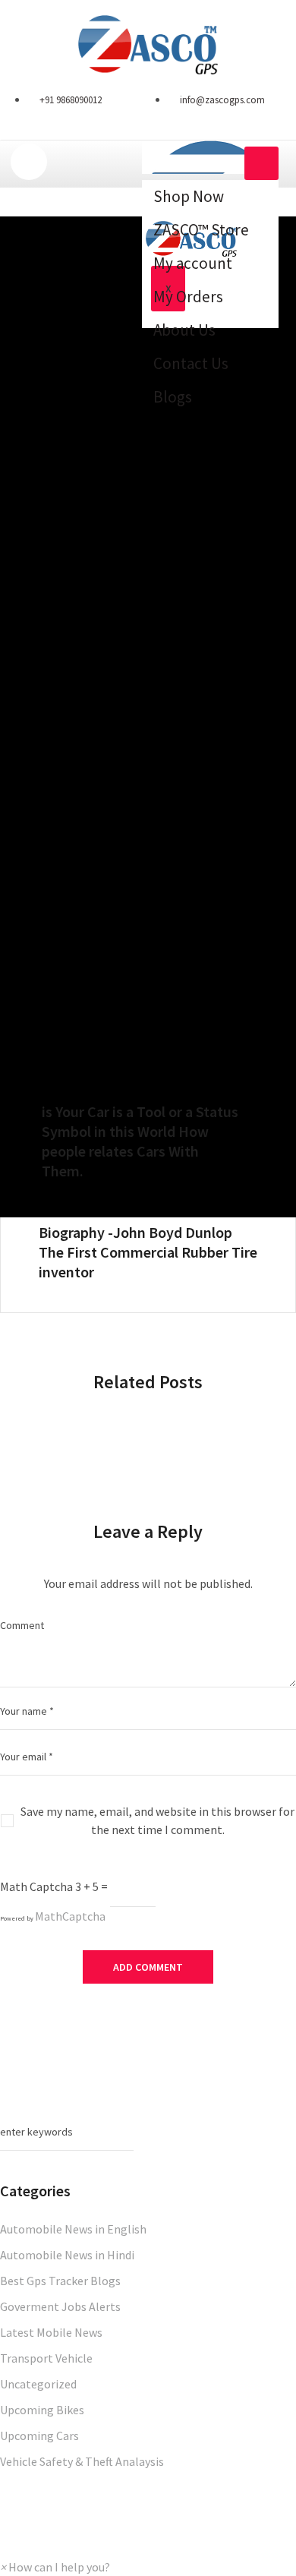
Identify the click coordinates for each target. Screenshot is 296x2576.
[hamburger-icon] (261, 163)
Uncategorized (38, 2384)
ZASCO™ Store (201, 230)
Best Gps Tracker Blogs (60, 2281)
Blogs (173, 397)
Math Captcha (36, 1886)
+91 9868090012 (71, 100)
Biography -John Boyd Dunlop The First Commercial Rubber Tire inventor (148, 1252)
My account (193, 263)
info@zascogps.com (222, 100)
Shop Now (189, 196)
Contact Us (191, 363)
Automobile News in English (73, 2229)
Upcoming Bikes (42, 2410)
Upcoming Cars (39, 2436)
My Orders (188, 297)
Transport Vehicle (46, 2358)
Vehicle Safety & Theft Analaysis (82, 2461)
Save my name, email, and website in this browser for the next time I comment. (157, 1820)
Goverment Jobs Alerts (60, 2306)
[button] (55, 2567)
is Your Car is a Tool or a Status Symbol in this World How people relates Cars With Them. (140, 1141)
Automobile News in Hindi (67, 2255)
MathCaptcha (70, 1916)
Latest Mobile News (51, 2332)
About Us (184, 330)
